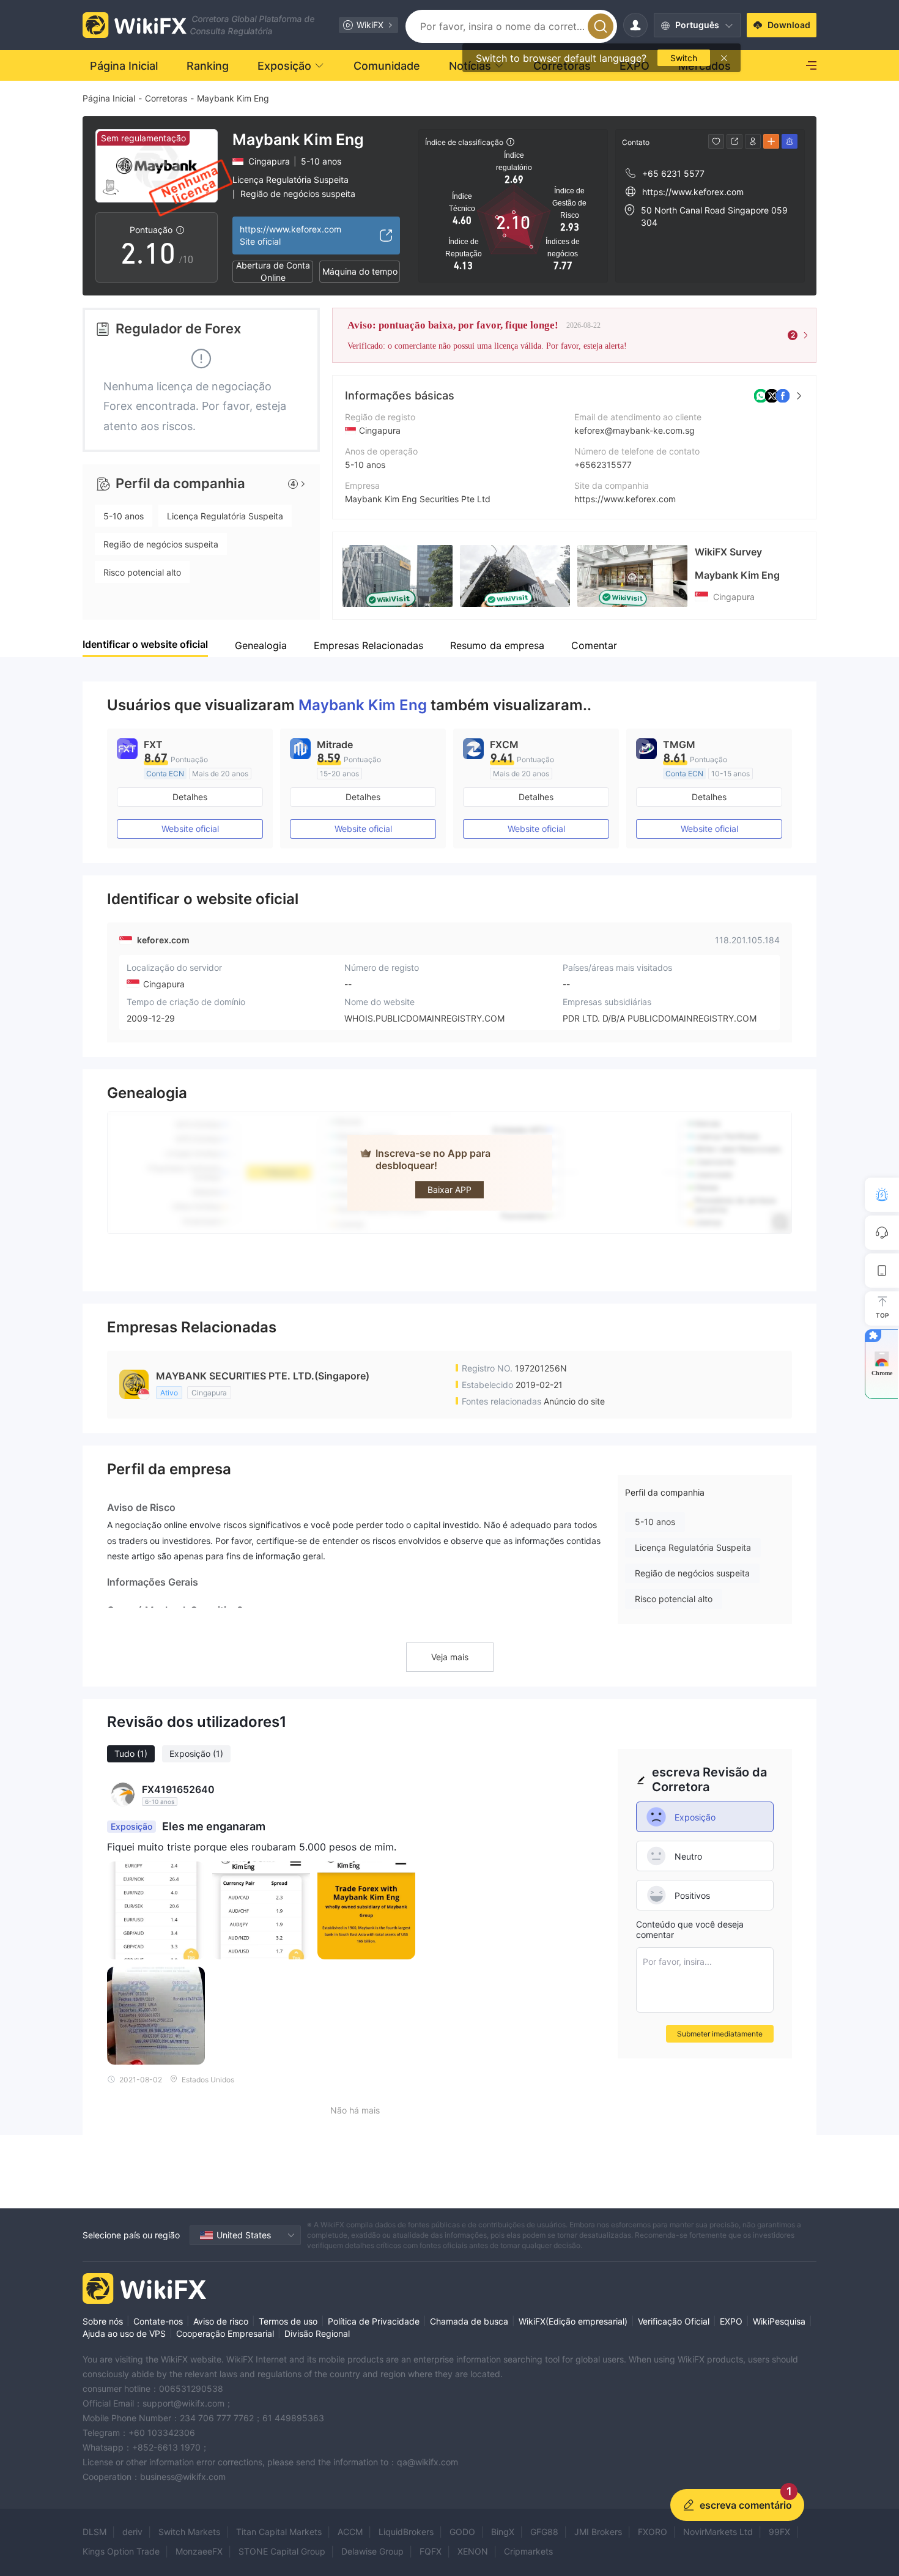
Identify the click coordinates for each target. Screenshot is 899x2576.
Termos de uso (288, 2321)
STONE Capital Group (282, 2551)
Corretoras (166, 98)
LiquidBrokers (406, 2532)
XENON (473, 2551)
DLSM (94, 2532)
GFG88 (544, 2532)
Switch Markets (189, 2532)
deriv (132, 2532)
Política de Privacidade (374, 2321)
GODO (462, 2532)
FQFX (431, 2551)
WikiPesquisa (779, 2321)
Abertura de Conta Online (273, 272)
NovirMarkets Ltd (718, 2532)
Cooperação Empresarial (225, 2333)
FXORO (653, 2532)
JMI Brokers (598, 2532)
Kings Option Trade (121, 2551)
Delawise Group (372, 2551)
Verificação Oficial (674, 2321)
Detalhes (190, 797)
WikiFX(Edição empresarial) (573, 2321)
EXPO (731, 2321)
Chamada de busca (469, 2321)
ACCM (350, 2532)
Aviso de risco (221, 2321)
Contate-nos (158, 2321)
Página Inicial (109, 98)
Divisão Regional (317, 2333)
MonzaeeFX (199, 2551)
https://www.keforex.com (625, 499)
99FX (779, 2532)
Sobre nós (103, 2321)
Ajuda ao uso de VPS (124, 2333)
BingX (503, 2532)
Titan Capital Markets (279, 2532)
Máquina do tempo (360, 271)
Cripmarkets (528, 2551)
